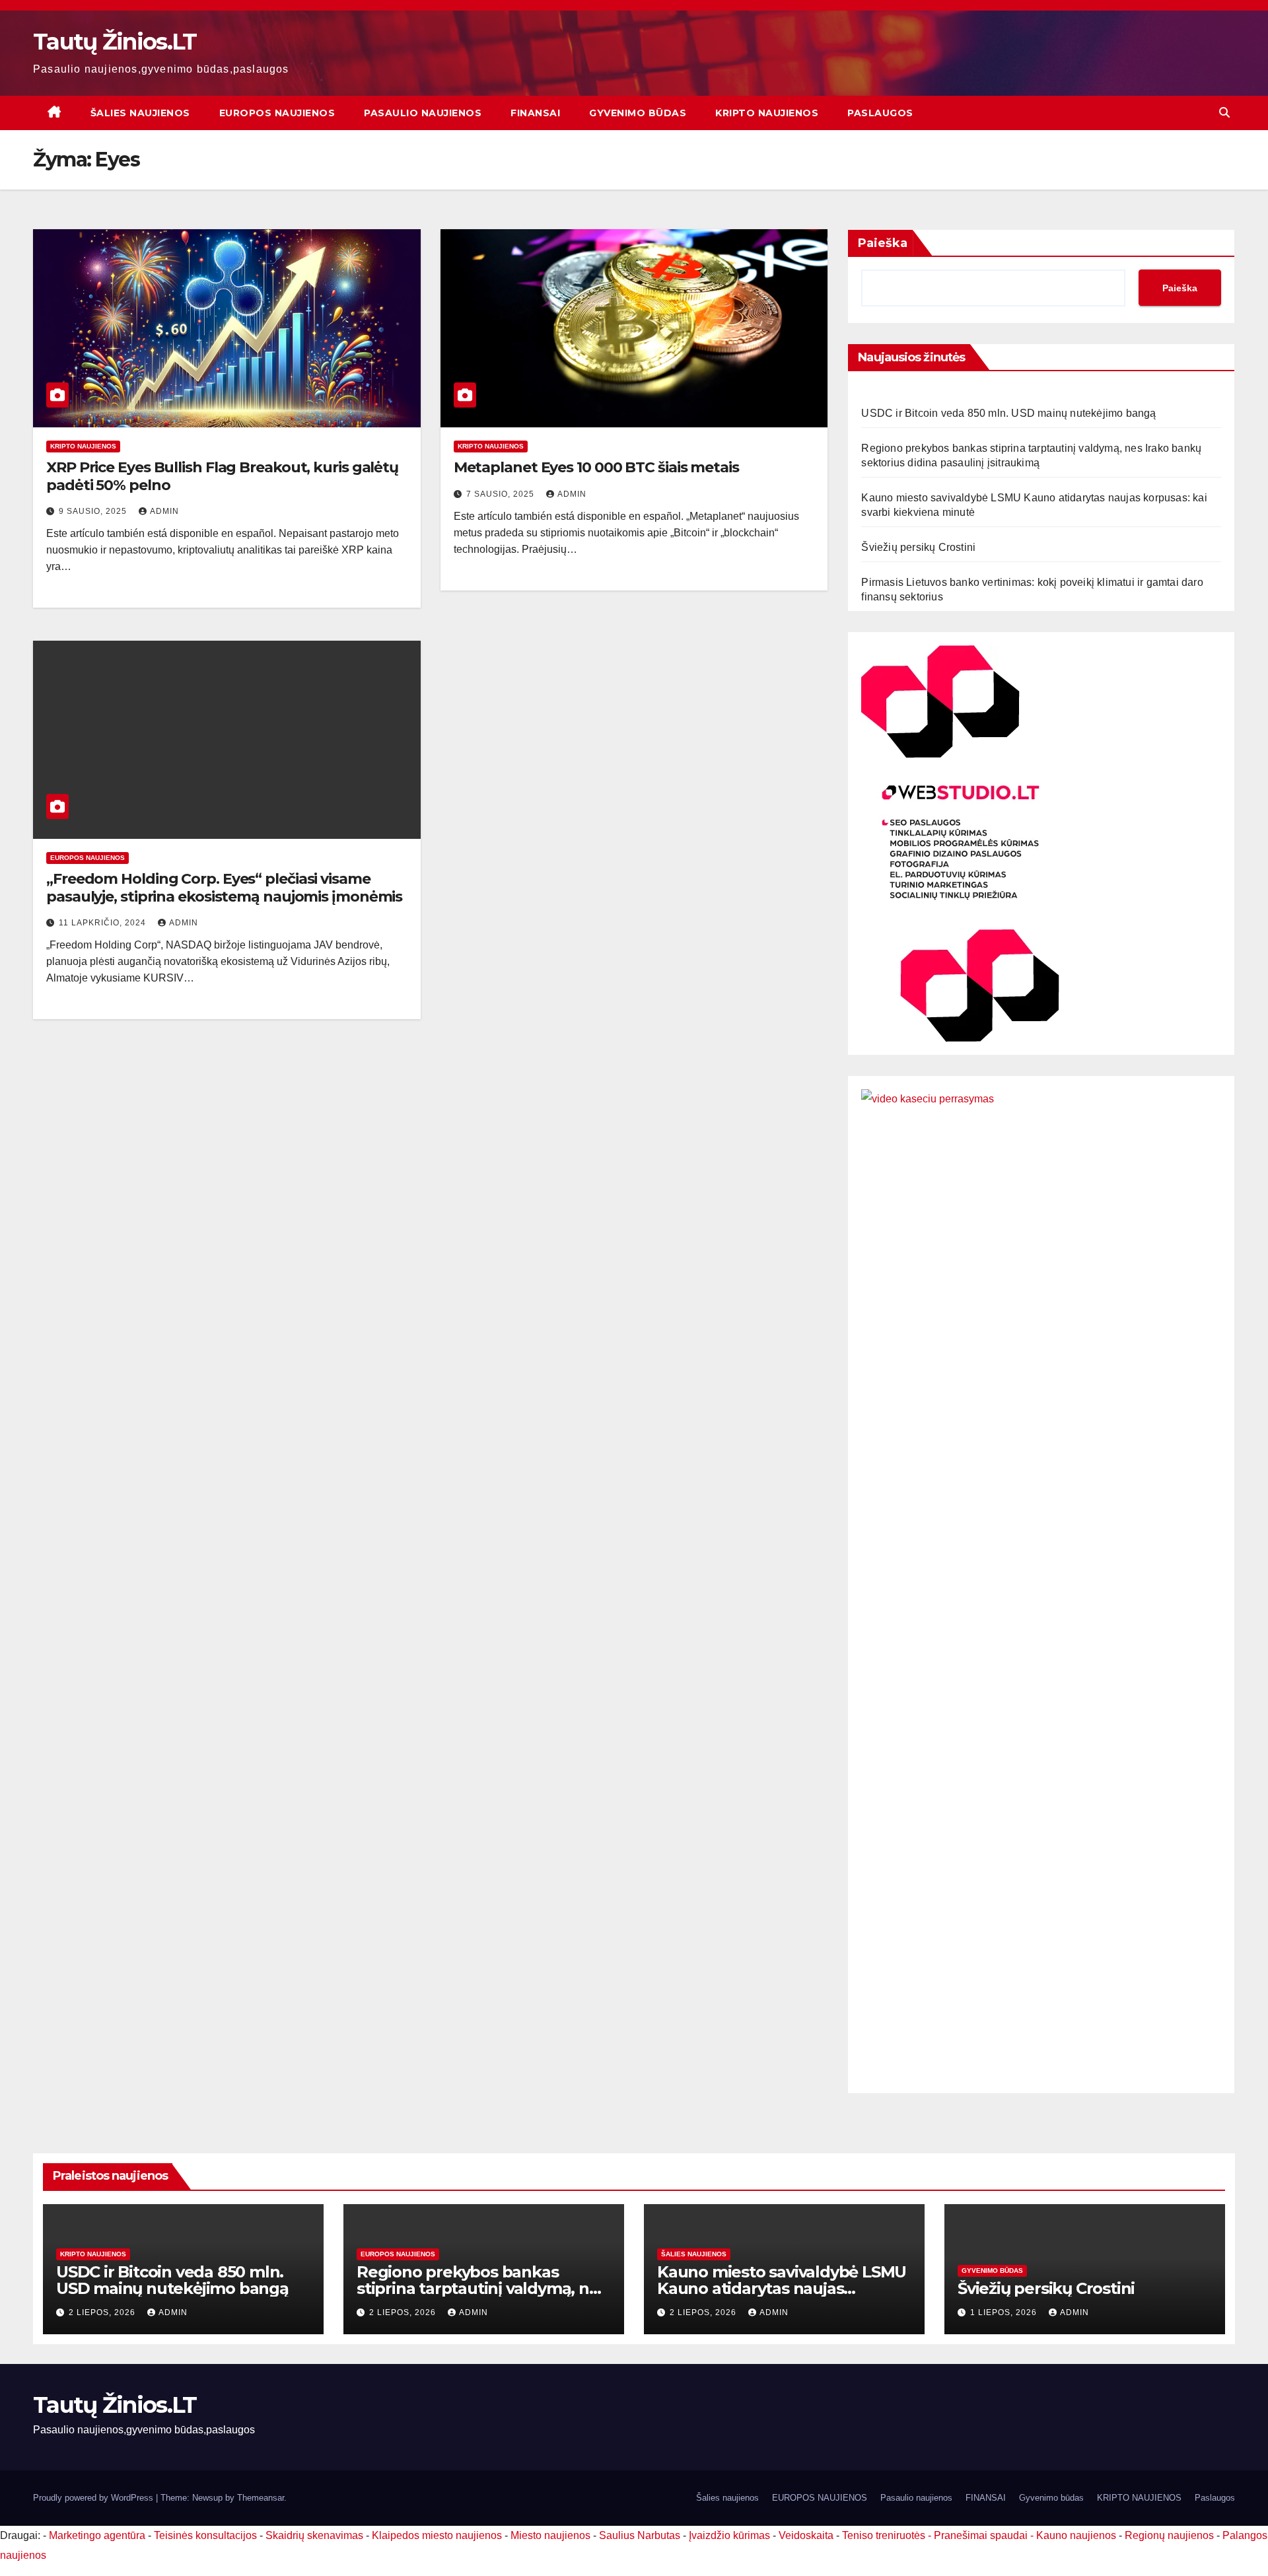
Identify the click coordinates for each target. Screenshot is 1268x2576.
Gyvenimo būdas (638, 113)
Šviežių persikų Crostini (918, 547)
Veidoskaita (806, 2535)
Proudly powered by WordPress (94, 2498)
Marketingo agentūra (97, 2535)
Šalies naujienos (140, 113)
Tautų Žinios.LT (115, 42)
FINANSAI (535, 113)
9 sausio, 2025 (94, 511)
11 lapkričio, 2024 (104, 923)
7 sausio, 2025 (502, 494)
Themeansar (261, 2498)
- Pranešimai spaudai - (982, 2535)
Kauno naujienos (1076, 2535)
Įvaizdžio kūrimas (729, 2535)
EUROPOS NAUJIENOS (277, 113)
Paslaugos (880, 113)
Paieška (883, 243)
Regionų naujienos (1169, 2535)
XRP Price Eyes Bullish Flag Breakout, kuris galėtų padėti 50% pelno (222, 476)
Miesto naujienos (550, 2535)
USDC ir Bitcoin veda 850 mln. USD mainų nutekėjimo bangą (1008, 413)
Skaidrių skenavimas (314, 2535)
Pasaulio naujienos (423, 113)
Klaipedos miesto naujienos (437, 2535)
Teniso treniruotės (884, 2535)
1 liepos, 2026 (1005, 2312)
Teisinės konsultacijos (205, 2535)
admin (164, 511)
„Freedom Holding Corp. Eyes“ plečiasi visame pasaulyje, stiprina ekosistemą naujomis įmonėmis (224, 887)
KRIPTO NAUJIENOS (767, 113)
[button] (1224, 113)
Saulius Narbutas (640, 2535)
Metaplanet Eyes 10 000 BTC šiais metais (596, 467)
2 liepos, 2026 (103, 2312)
